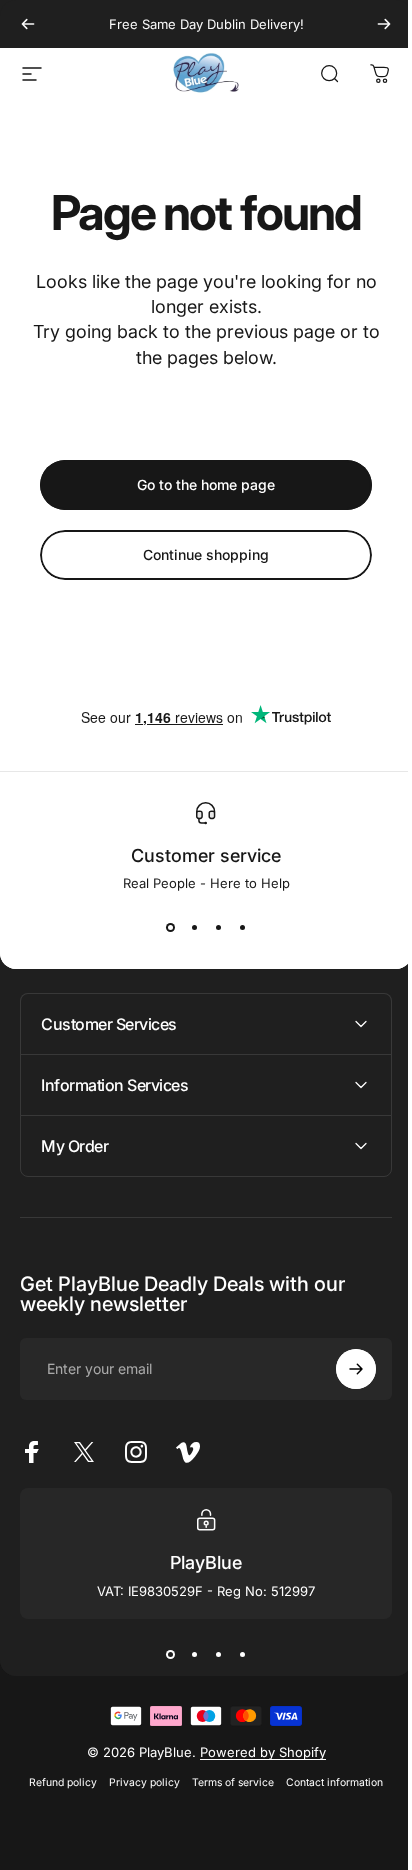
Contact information (327, 1782)
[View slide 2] (194, 927)
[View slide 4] (242, 927)
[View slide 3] (218, 927)
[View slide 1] (170, 927)
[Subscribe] (341, 1369)
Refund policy (56, 1782)
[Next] (384, 24)
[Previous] (28, 24)
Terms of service (226, 1782)
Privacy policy (137, 1782)
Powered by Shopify (255, 1752)
